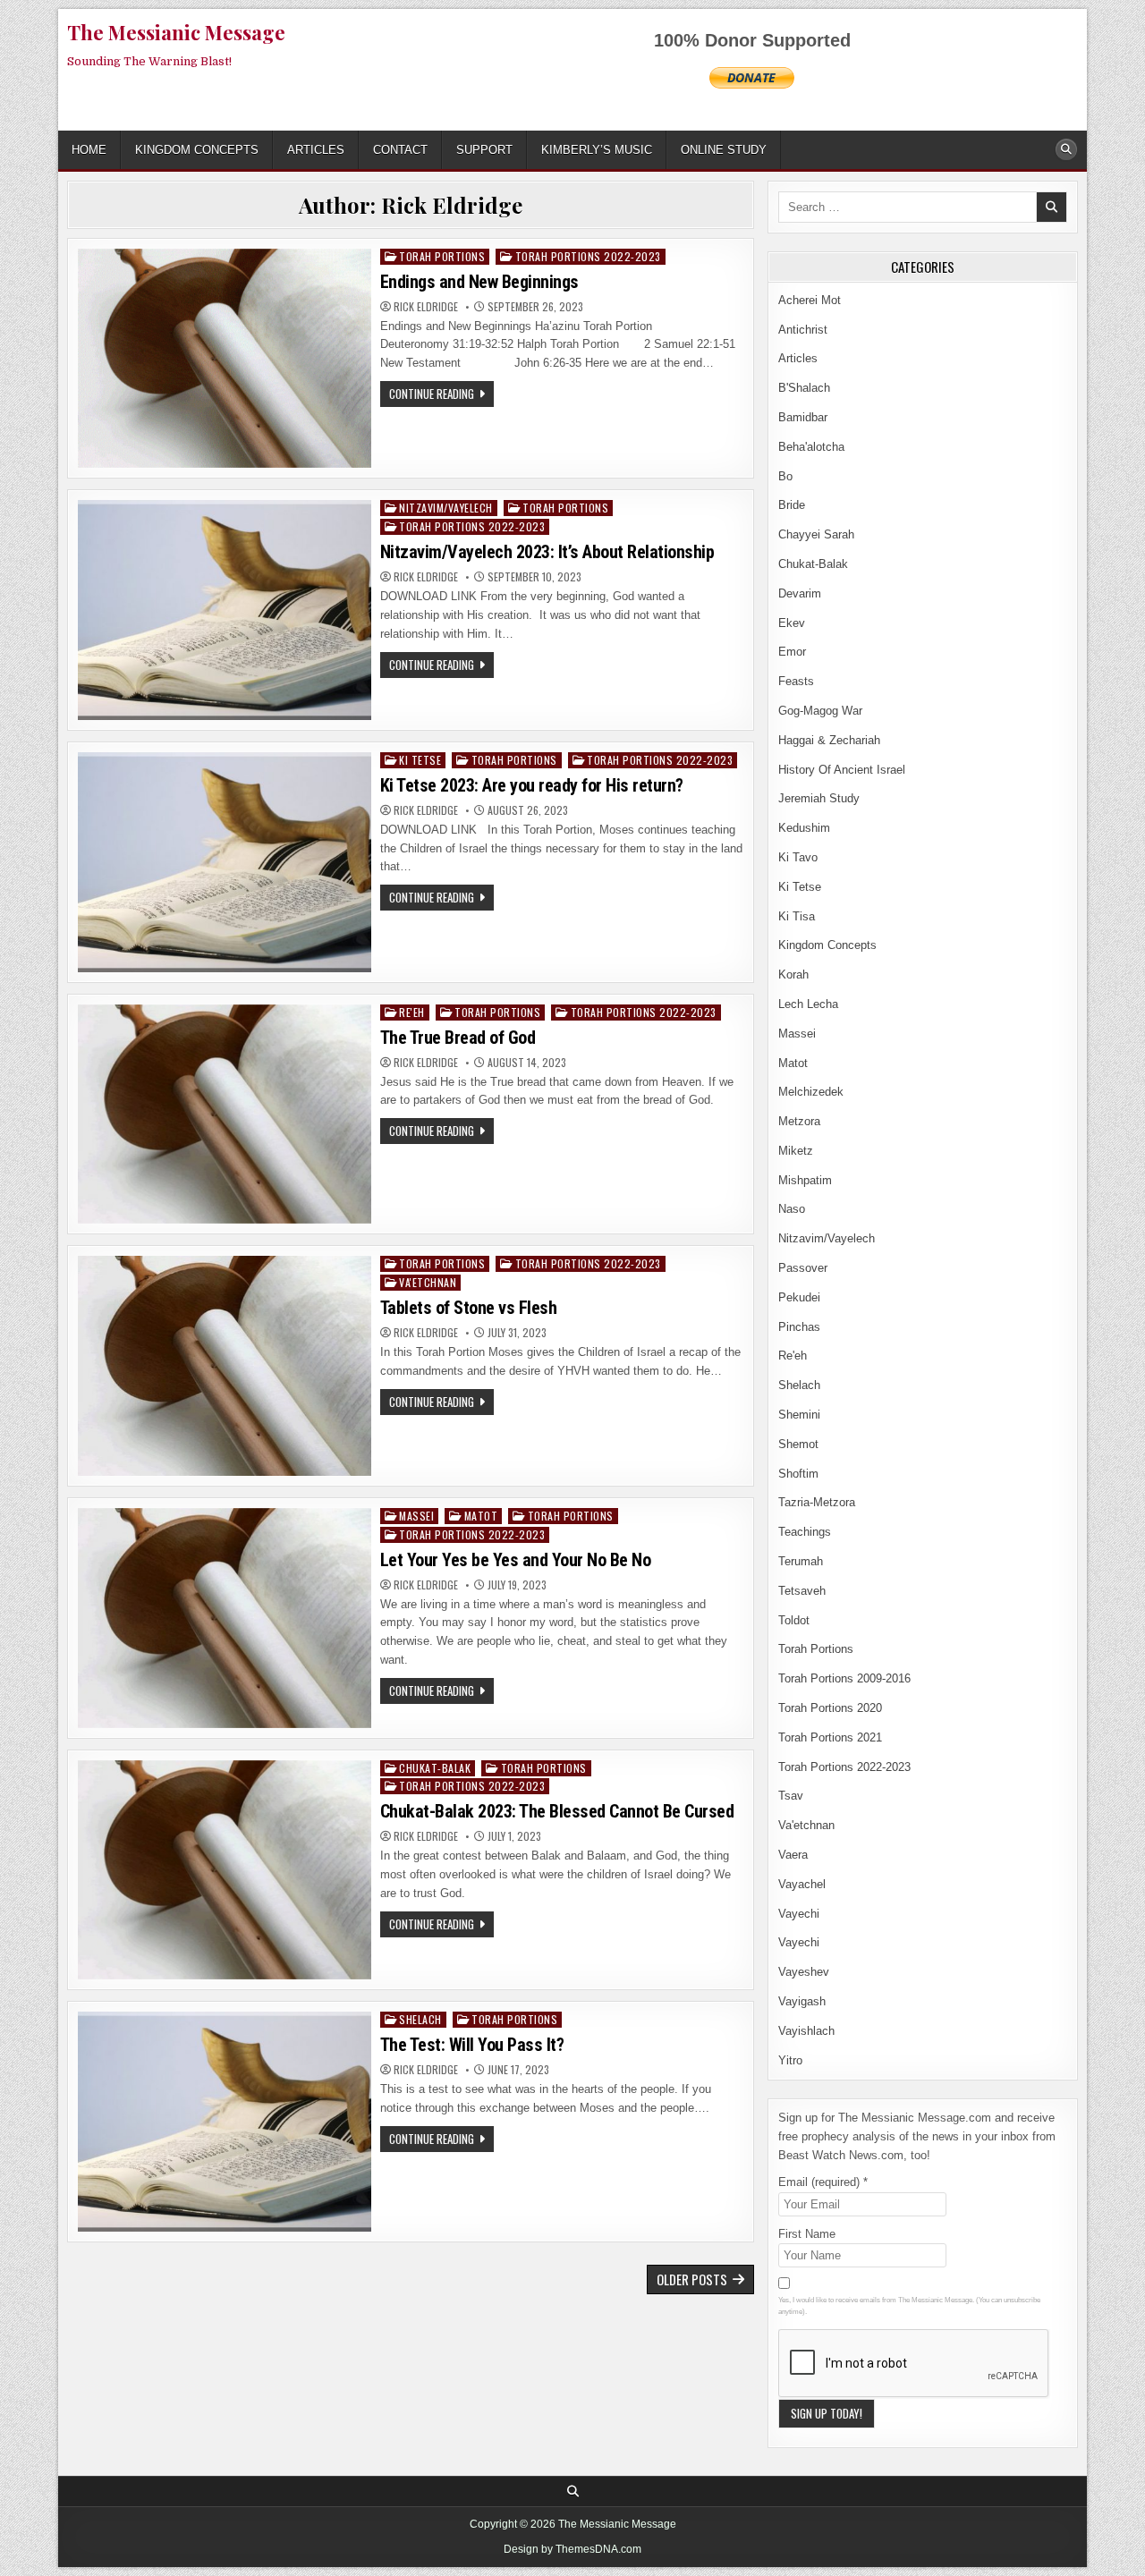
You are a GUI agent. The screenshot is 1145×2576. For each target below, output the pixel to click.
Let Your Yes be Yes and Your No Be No (516, 1560)
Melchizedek (811, 1092)
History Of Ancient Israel (842, 770)
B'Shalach (804, 388)
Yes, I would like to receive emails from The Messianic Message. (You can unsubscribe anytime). (909, 2306)
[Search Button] (1066, 149)
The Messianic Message (176, 32)
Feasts (796, 681)
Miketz (796, 1151)
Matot (481, 1516)
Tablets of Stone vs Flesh (469, 1308)
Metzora (799, 1121)
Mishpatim (805, 1180)
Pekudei (799, 1297)
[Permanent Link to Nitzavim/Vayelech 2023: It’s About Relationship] (225, 610)
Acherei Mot (810, 300)
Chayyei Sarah (816, 534)
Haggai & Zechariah (829, 740)
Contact (400, 150)
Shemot (798, 1444)
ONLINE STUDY (724, 150)
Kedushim (804, 828)
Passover (803, 1268)
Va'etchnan (428, 1282)
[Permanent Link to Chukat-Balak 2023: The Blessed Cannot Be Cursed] (225, 1870)
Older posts (692, 2279)
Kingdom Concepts (197, 150)
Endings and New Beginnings (479, 282)
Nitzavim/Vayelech (446, 508)
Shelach (420, 2019)
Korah (793, 974)
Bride (792, 505)
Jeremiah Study (819, 798)
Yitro (790, 2060)
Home (89, 150)
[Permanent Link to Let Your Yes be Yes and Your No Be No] (225, 1618)
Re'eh (412, 1012)
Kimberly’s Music (597, 150)
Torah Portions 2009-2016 (844, 1678)
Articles (316, 150)
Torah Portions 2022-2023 (588, 256)
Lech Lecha (808, 1004)
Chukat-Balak (435, 1768)
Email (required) (823, 2182)
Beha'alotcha (811, 447)
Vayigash (802, 2001)
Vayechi (799, 1914)
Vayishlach (806, 2031)
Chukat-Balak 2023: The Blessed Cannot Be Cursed (557, 1811)
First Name (807, 2234)
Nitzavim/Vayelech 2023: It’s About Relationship (547, 552)
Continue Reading (441, 395)
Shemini (799, 1415)
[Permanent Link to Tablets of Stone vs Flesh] (225, 1366)
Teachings (805, 1532)
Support (484, 150)
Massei (416, 1516)
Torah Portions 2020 (830, 1708)
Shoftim (798, 1474)
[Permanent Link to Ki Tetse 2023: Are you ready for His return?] (225, 862)
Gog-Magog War (820, 711)
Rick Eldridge (426, 307)
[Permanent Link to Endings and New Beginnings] (225, 359)
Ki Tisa (797, 916)
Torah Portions (442, 256)
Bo (785, 476)
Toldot (794, 1620)
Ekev (792, 623)
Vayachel (802, 1884)
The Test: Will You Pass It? (472, 2045)
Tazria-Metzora (817, 1502)
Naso (792, 1209)
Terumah (801, 1561)
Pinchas (799, 1327)
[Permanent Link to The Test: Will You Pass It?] (225, 2122)
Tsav (791, 1796)
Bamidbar (803, 417)
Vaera (793, 1855)
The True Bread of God (458, 1038)
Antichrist (803, 330)
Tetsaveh (802, 1591)
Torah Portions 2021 (830, 1737)
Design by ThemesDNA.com (572, 2549)
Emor (792, 652)
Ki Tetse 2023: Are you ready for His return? (532, 785)
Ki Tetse (420, 760)
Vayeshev (804, 1972)
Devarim (800, 593)
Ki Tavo (798, 857)
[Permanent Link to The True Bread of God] (225, 1114)
